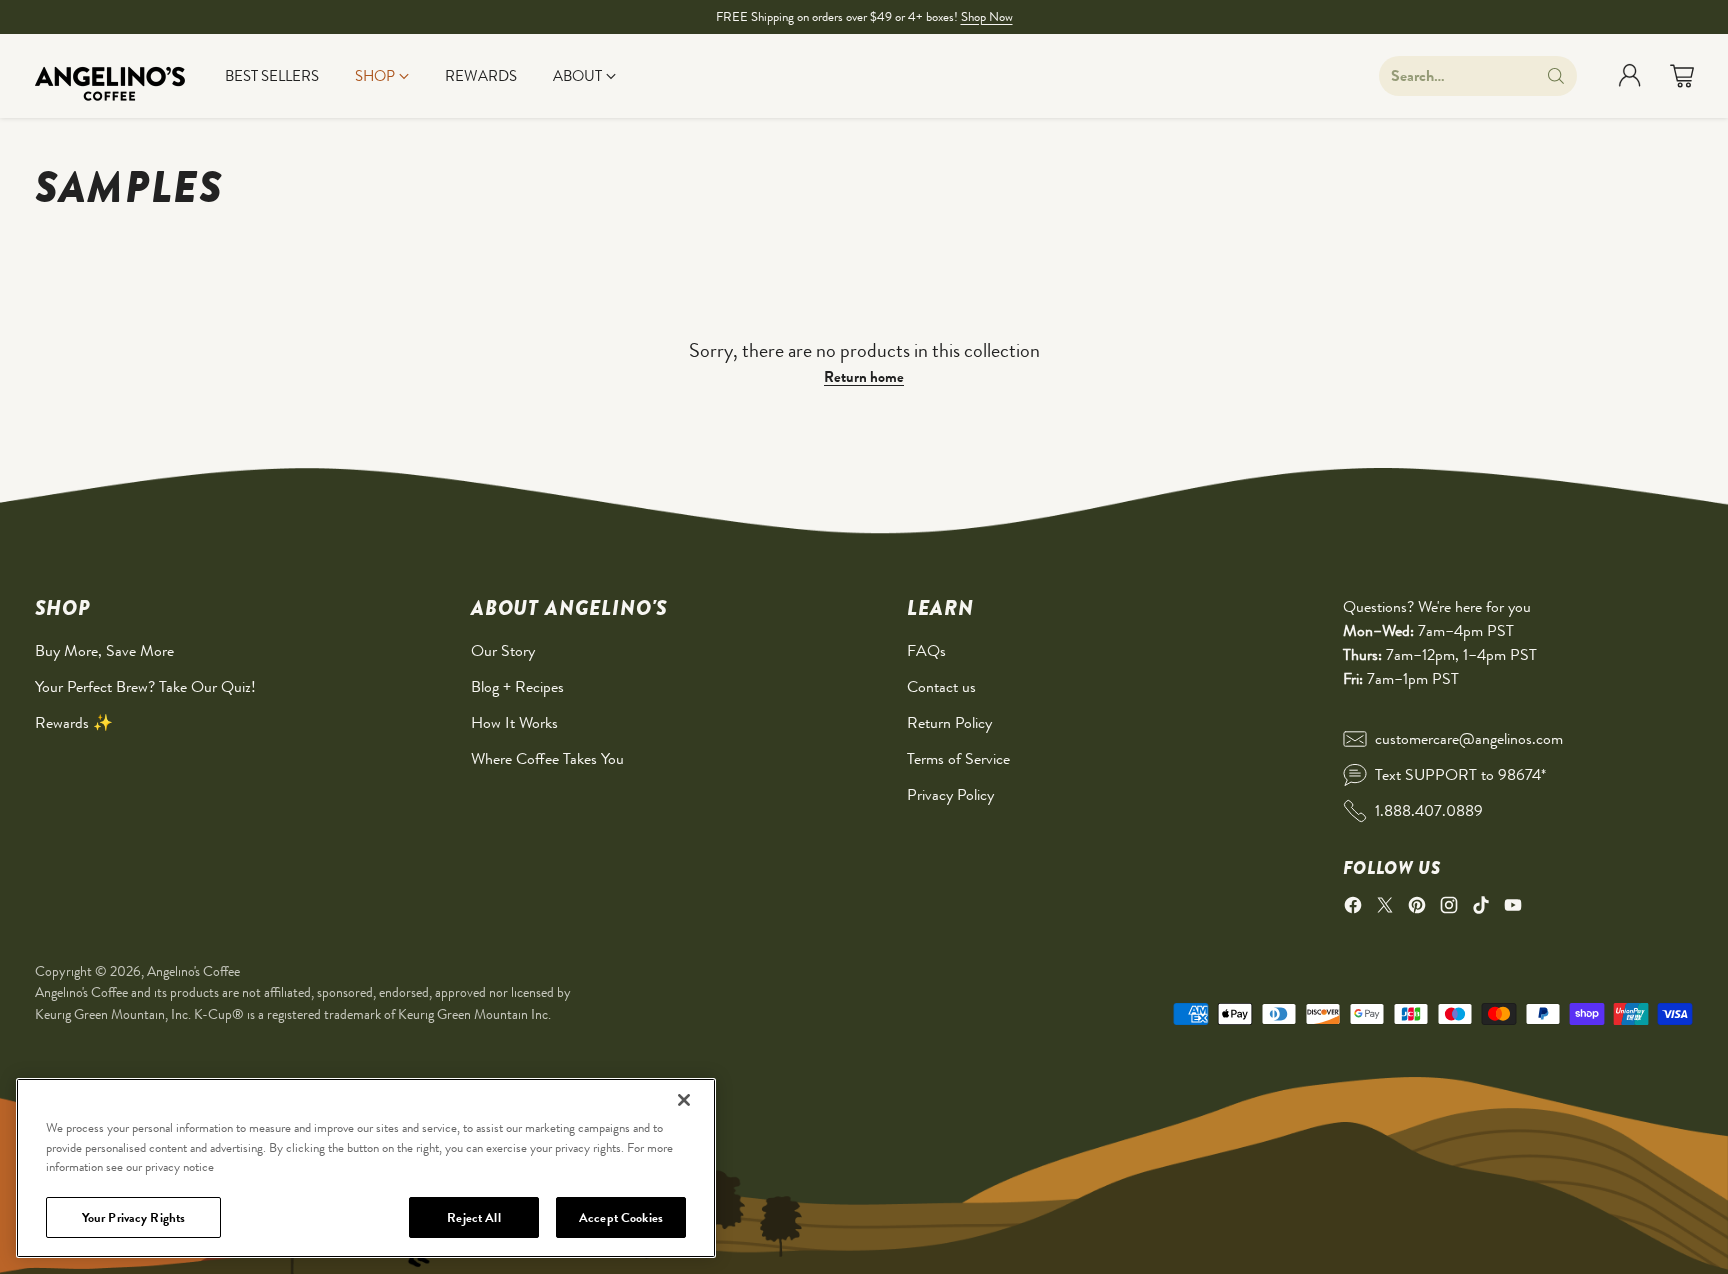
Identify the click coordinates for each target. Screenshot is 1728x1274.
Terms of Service (958, 758)
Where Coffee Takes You (547, 758)
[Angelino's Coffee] (110, 76)
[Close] (684, 1100)
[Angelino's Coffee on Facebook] (1353, 908)
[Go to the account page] (1630, 76)
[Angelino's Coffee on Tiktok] (1481, 908)
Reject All (473, 1216)
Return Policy (949, 722)
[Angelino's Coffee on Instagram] (1449, 908)
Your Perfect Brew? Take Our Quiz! (145, 686)
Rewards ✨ (74, 722)
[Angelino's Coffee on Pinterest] (1417, 908)
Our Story (503, 650)
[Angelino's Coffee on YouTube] (1513, 908)
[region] (366, 1168)
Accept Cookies (621, 1216)
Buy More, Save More (104, 650)
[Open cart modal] (1682, 76)
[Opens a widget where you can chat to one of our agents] (1653, 1239)
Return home (864, 377)
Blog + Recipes (517, 686)
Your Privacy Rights (133, 1216)
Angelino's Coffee (193, 971)
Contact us (941, 686)
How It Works (514, 722)
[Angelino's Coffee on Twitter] (1385, 908)
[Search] (1556, 76)
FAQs (926, 650)
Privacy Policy (950, 794)
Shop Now (987, 16)
